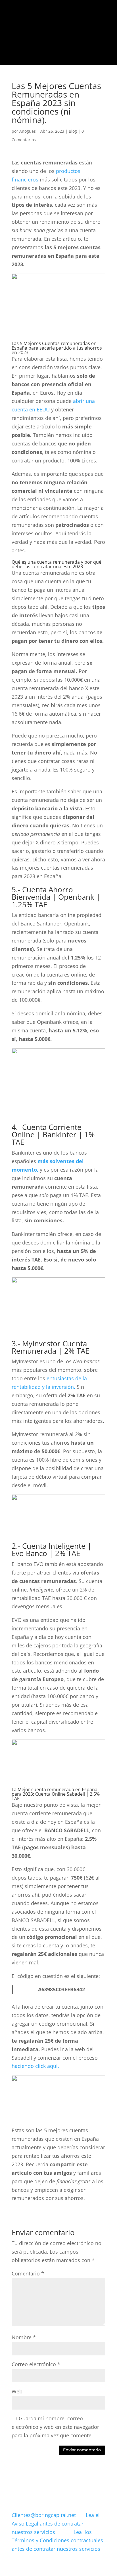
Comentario (28, 2273)
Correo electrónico (36, 2364)
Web (17, 2391)
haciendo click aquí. (35, 2066)
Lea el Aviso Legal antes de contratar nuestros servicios (56, 2524)
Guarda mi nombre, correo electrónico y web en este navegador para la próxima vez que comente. (55, 2427)
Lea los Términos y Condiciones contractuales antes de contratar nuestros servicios (57, 2541)
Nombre (24, 2337)
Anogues (28, 131)
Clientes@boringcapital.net (44, 2515)
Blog (73, 131)
